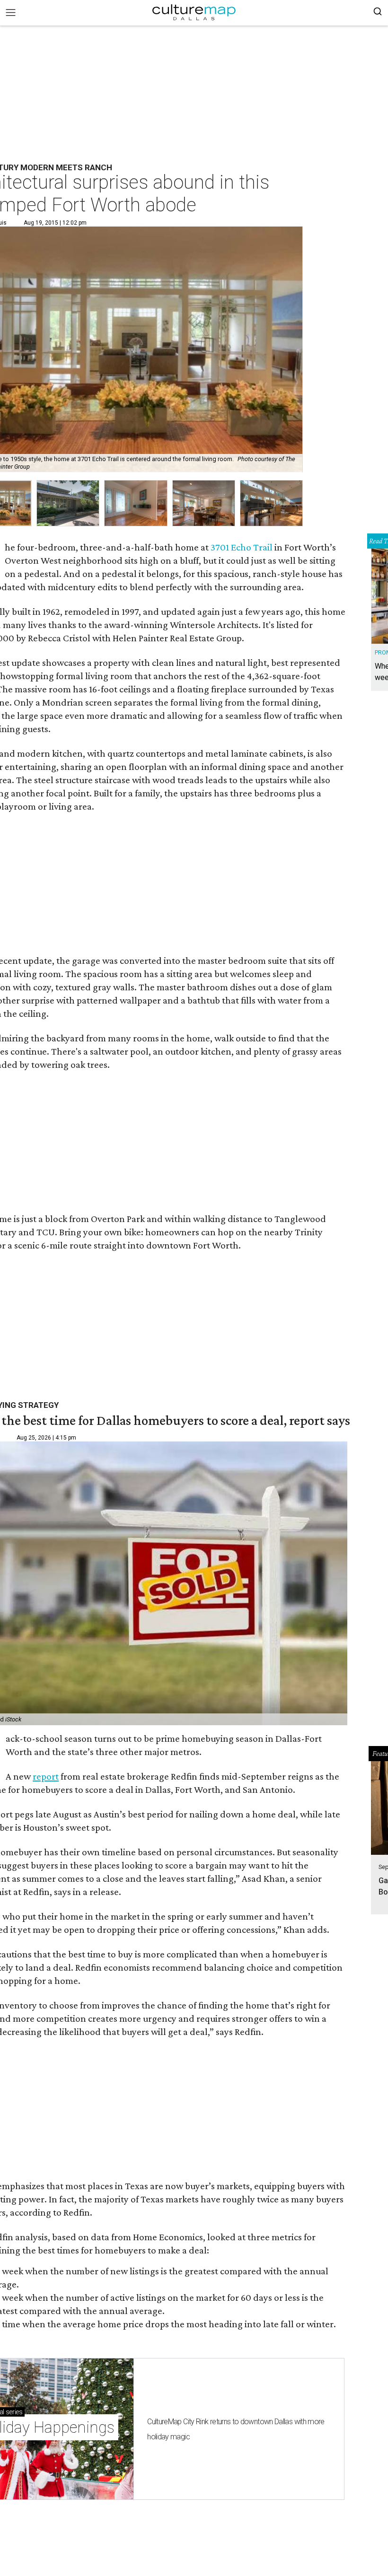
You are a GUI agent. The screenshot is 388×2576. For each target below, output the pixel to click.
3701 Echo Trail (242, 547)
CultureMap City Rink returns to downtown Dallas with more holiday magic (236, 2429)
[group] (68, 503)
